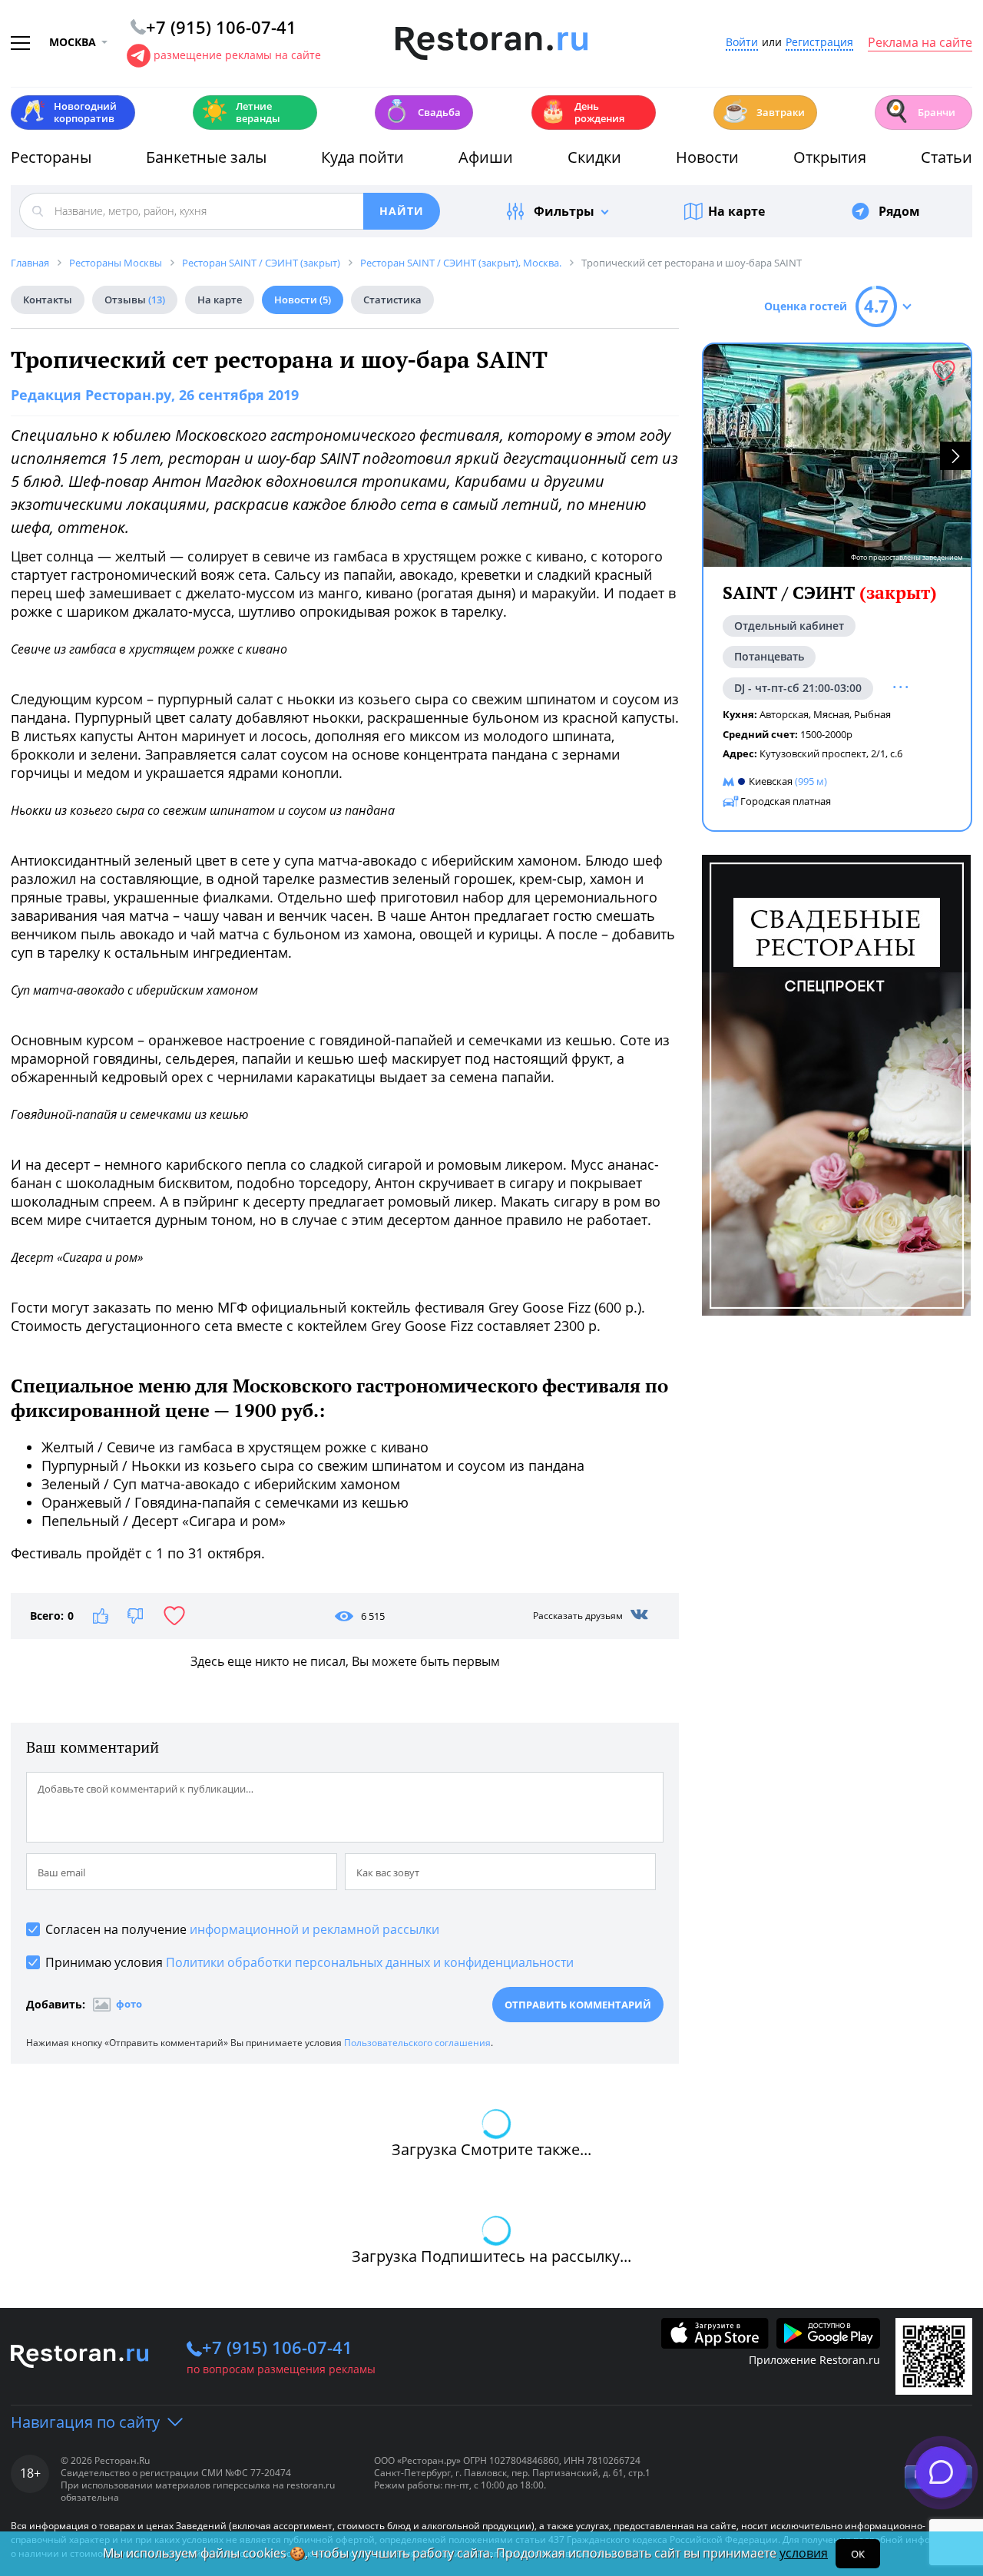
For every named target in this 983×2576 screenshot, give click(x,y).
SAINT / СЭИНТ (830, 593)
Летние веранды (241, 112)
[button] (955, 456)
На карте (736, 211)
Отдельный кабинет (789, 626)
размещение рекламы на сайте (237, 55)
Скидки (594, 157)
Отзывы (135, 300)
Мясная (831, 714)
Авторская (784, 714)
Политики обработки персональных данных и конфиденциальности (370, 1962)
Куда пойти (362, 157)
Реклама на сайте (920, 43)
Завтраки (763, 111)
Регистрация (819, 43)
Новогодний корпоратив (68, 112)
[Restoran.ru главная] (491, 44)
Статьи (947, 157)
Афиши (486, 157)
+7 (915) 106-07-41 (277, 2347)
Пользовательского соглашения (417, 2043)
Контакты (48, 300)
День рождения (582, 112)
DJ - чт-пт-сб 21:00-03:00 (798, 688)
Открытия (830, 157)
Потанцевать (769, 656)
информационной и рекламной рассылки (314, 1929)
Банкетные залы (206, 157)
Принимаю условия (309, 1962)
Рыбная (872, 714)
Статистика (392, 300)
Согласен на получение (242, 1929)
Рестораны (51, 157)
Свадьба (422, 111)
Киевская (771, 781)
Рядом (899, 211)
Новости (707, 157)
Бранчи (919, 111)
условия (804, 2553)
